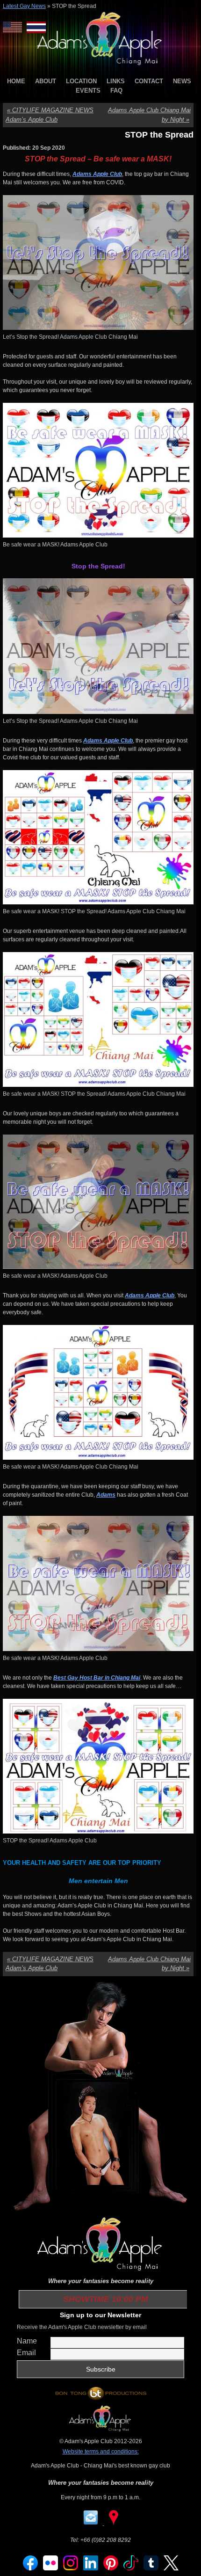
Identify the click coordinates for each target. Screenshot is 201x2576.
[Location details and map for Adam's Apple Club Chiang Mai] (114, 2523)
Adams (106, 1495)
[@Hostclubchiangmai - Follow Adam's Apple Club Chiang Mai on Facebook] (30, 2569)
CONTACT (149, 81)
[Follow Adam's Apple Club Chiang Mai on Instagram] (71, 2569)
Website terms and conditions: (101, 2452)
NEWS (182, 81)
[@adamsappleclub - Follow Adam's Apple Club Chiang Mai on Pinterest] (111, 2569)
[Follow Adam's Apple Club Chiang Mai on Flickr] (50, 2569)
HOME (16, 81)
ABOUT (46, 81)
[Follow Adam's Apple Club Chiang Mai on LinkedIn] (91, 2569)
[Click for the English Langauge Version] (15, 27)
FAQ (116, 91)
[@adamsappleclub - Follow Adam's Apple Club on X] (171, 2569)
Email (26, 2353)
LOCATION (81, 81)
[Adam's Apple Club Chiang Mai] (101, 66)
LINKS (116, 81)
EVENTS (88, 91)
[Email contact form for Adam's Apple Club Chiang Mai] (91, 2523)
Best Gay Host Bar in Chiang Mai (97, 1678)
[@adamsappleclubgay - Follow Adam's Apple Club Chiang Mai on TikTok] (131, 2569)
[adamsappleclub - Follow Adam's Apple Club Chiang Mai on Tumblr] (151, 2569)
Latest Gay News (24, 6)
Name (27, 2341)
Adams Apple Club (97, 174)
